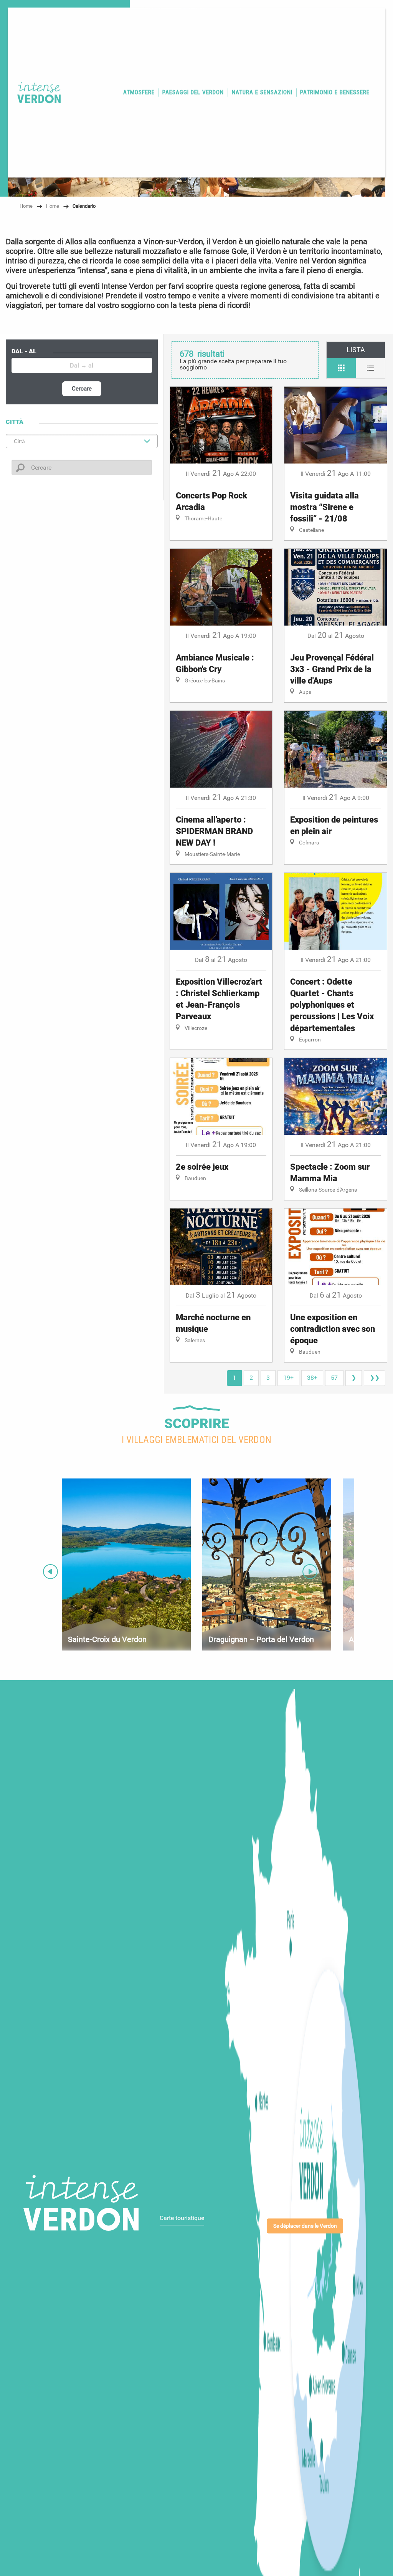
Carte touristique (182, 2218)
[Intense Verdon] (36, 93)
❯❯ (375, 1378)
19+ (288, 1378)
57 (334, 1378)
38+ (312, 1378)
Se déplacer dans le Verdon (305, 2226)
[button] (139, 93)
